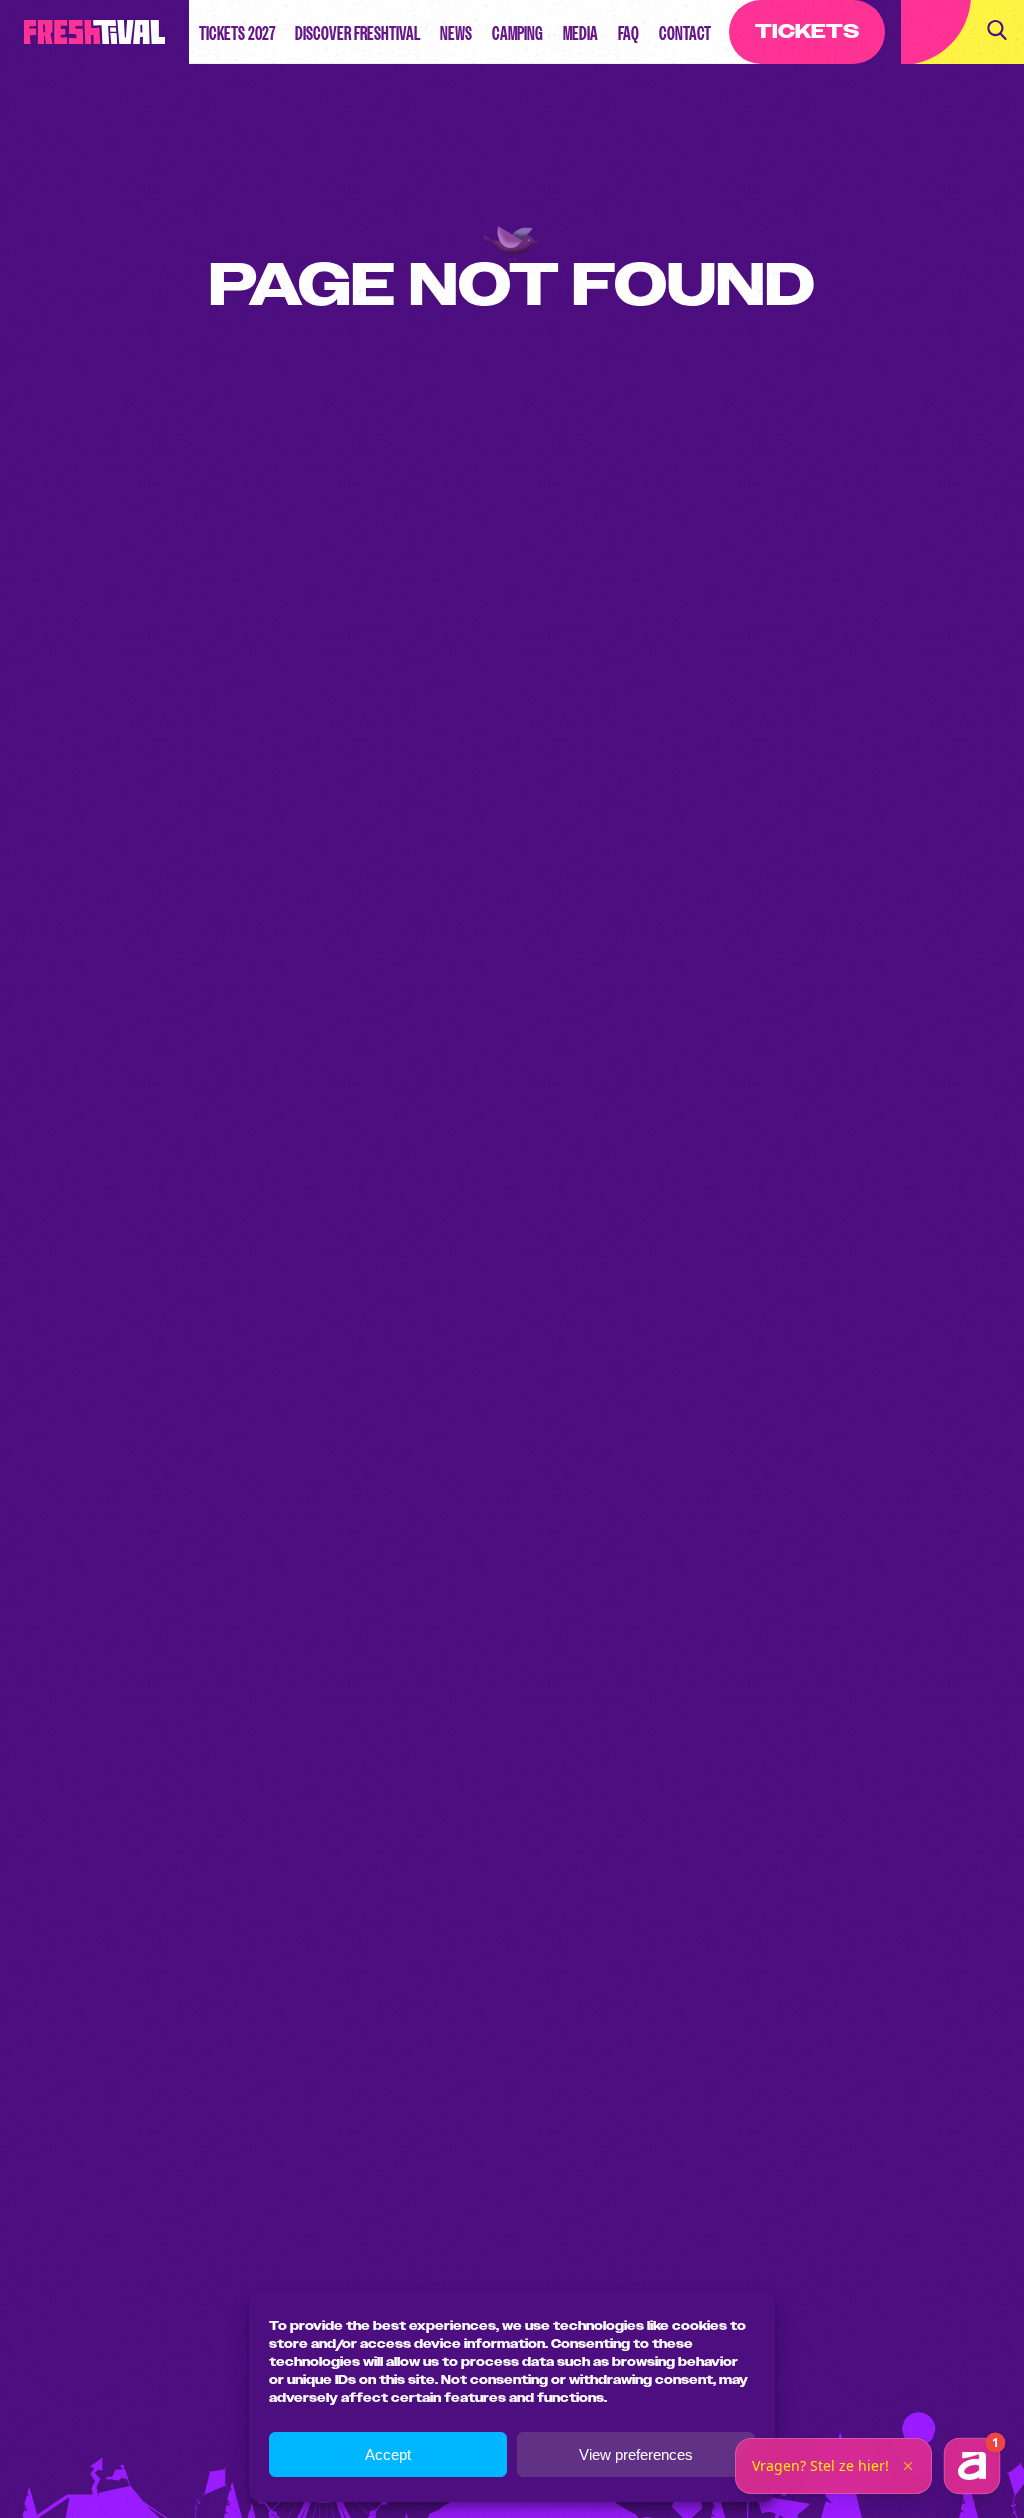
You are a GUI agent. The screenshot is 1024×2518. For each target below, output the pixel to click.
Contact (685, 33)
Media (580, 33)
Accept (388, 2454)
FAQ (628, 33)
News (456, 33)
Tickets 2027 (237, 33)
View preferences (636, 2454)
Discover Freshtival (357, 33)
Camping (517, 33)
